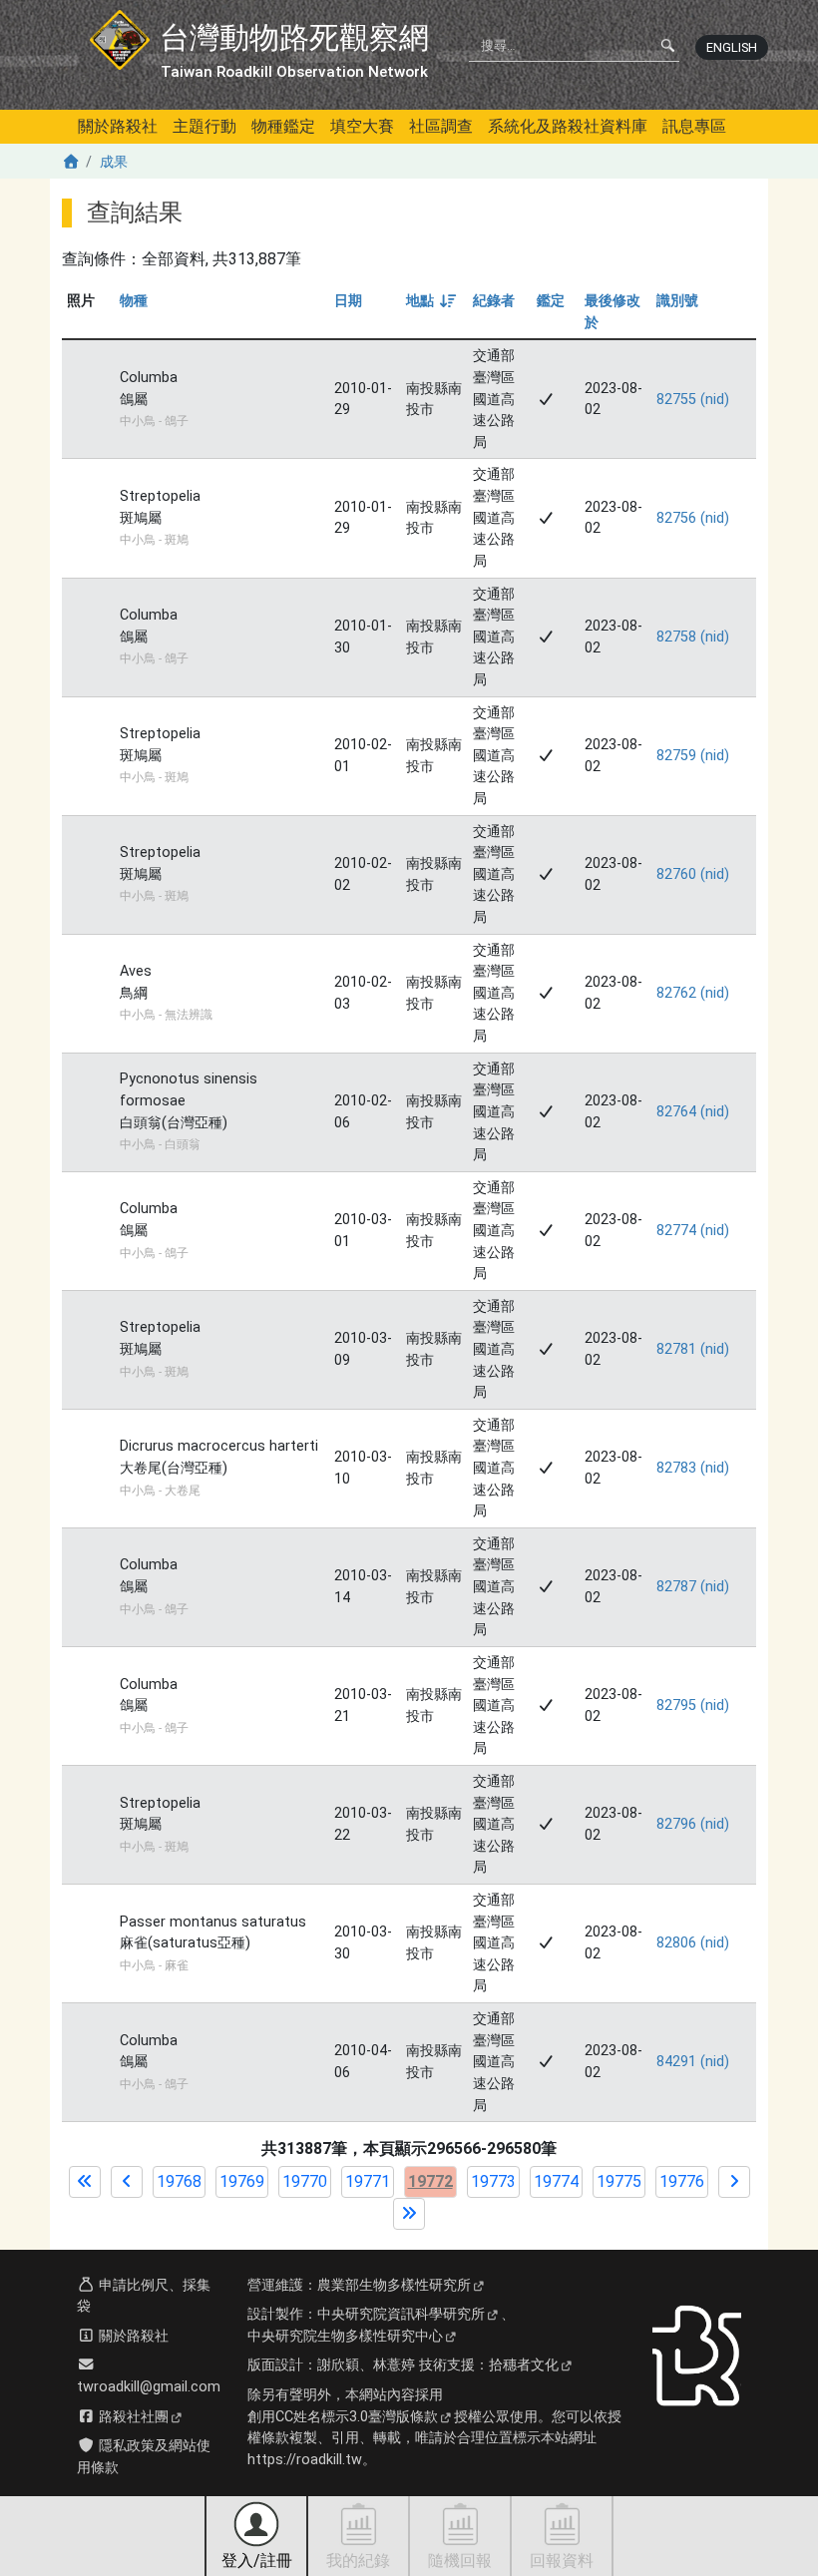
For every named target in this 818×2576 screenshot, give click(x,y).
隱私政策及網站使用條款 (144, 2457)
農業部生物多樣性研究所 (394, 2285)
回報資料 (562, 2561)
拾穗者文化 (524, 2365)
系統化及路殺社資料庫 (568, 126)
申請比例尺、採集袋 (144, 2296)
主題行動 (204, 126)
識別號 (677, 301)
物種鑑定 (283, 126)
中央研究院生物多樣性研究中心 (345, 2336)
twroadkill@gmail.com (149, 2387)
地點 (429, 301)
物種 (134, 301)
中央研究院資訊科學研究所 (401, 2314)
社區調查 (441, 126)
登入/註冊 (257, 2561)
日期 (348, 301)
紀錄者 (494, 301)
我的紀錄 (358, 2561)
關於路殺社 (118, 126)
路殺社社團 (132, 2417)
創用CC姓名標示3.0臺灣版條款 (343, 2417)
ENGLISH (732, 47)
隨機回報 (460, 2561)
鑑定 (551, 301)
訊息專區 (694, 126)
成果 (114, 162)
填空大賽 (362, 126)
